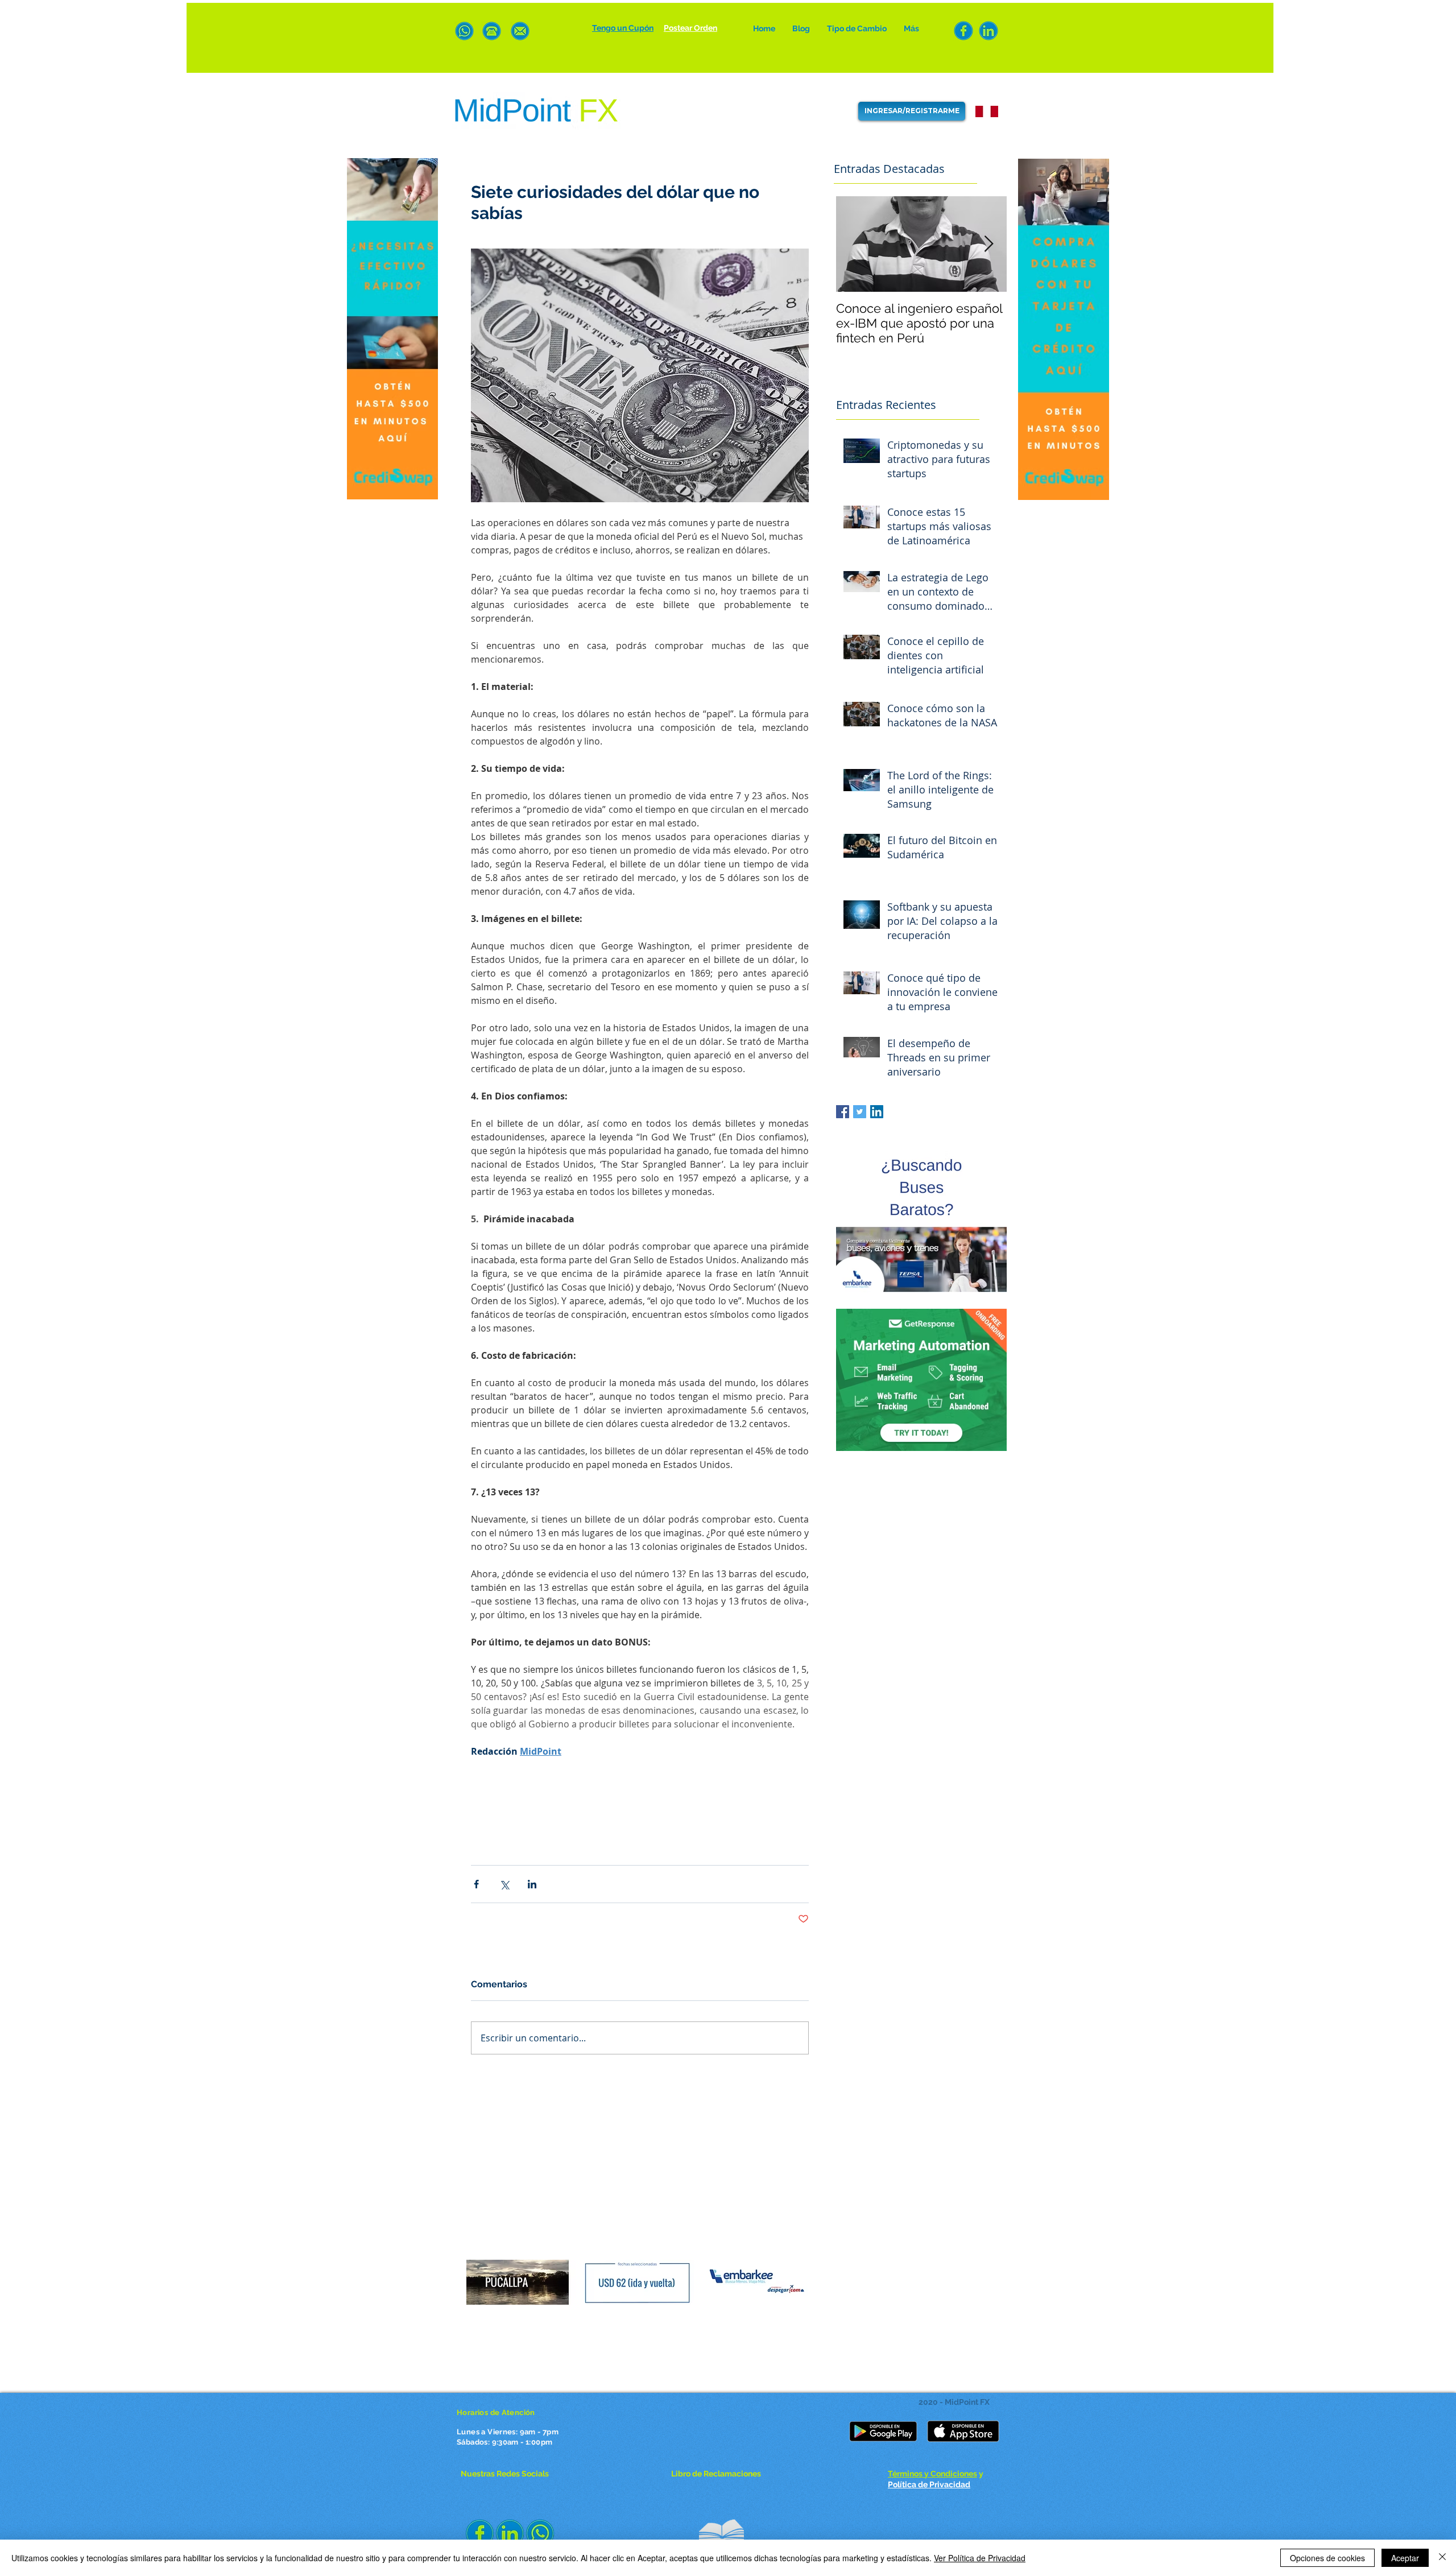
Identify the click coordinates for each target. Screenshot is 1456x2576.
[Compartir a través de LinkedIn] (532, 1884)
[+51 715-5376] (492, 31)
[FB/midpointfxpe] (963, 31)
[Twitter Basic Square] (860, 1112)
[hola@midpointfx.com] (520, 31)
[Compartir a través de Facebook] (476, 1884)
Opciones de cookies (1327, 2558)
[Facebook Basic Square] (843, 1112)
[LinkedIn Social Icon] (877, 1112)
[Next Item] (988, 244)
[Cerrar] (1442, 2558)
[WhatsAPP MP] (464, 31)
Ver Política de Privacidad (980, 2558)
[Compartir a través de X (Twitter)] (504, 1884)
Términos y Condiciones (932, 2474)
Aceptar (1405, 2558)
